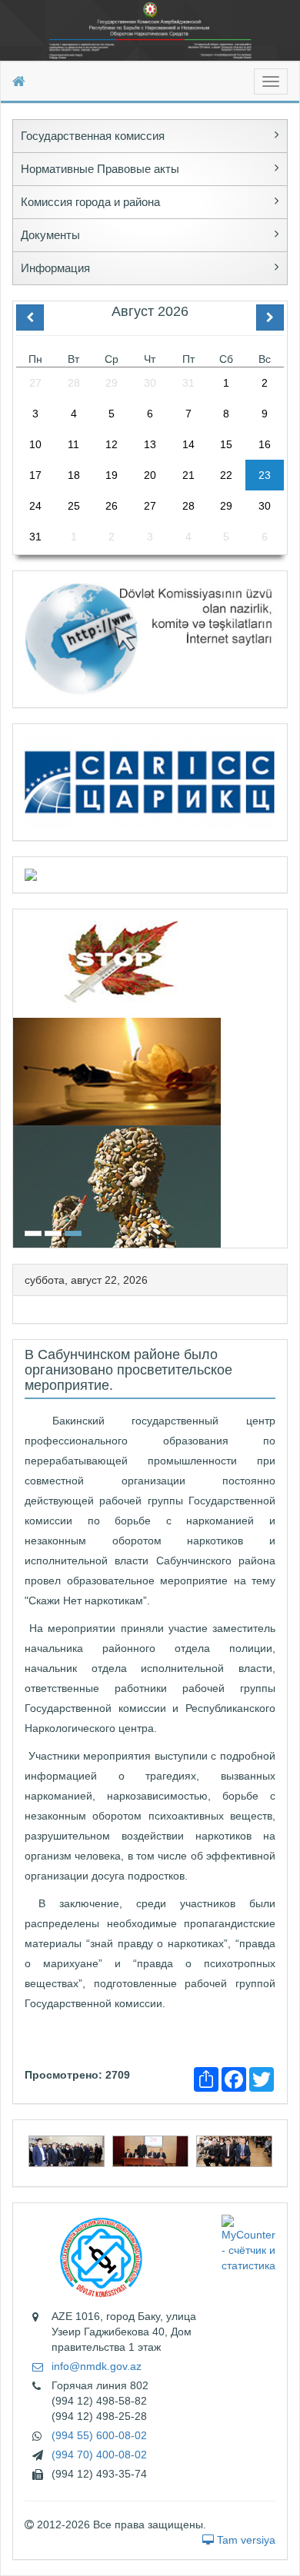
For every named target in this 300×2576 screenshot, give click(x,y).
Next (282, 1077)
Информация (55, 268)
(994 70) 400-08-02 (99, 2455)
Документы (50, 235)
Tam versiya (245, 2540)
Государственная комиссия (93, 136)
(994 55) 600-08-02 (99, 2435)
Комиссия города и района (90, 202)
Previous (18, 1077)
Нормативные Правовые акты (100, 169)
